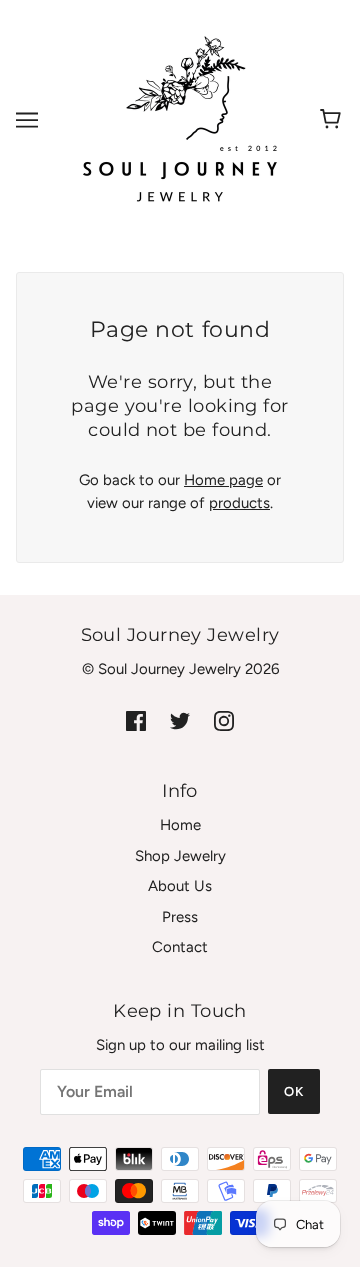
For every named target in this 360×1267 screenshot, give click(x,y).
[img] (136, 720)
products (239, 503)
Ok (294, 1091)
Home (180, 825)
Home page (223, 480)
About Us (180, 886)
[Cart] (333, 120)
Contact (180, 947)
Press (180, 917)
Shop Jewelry (180, 856)
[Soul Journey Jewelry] (180, 119)
